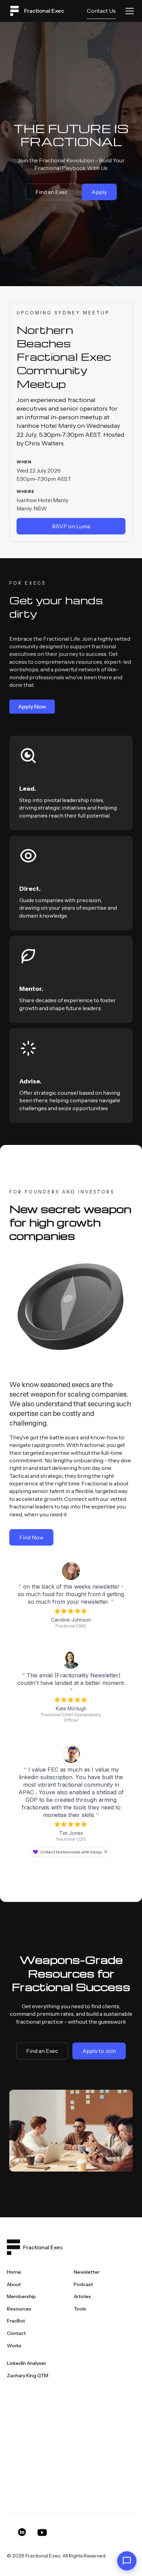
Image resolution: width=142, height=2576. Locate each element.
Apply (99, 192)
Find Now (31, 1537)
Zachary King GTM (28, 2375)
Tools (80, 2309)
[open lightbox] (71, 2131)
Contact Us (101, 11)
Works (14, 2346)
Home (14, 2272)
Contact (16, 2333)
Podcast (83, 2284)
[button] (128, 11)
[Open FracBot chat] (127, 2561)
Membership (21, 2296)
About (14, 2284)
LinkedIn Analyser (27, 2363)
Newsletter (87, 2272)
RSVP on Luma (71, 526)
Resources (19, 2309)
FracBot (16, 2321)
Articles (82, 2296)
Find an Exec (52, 192)
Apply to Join (99, 2051)
